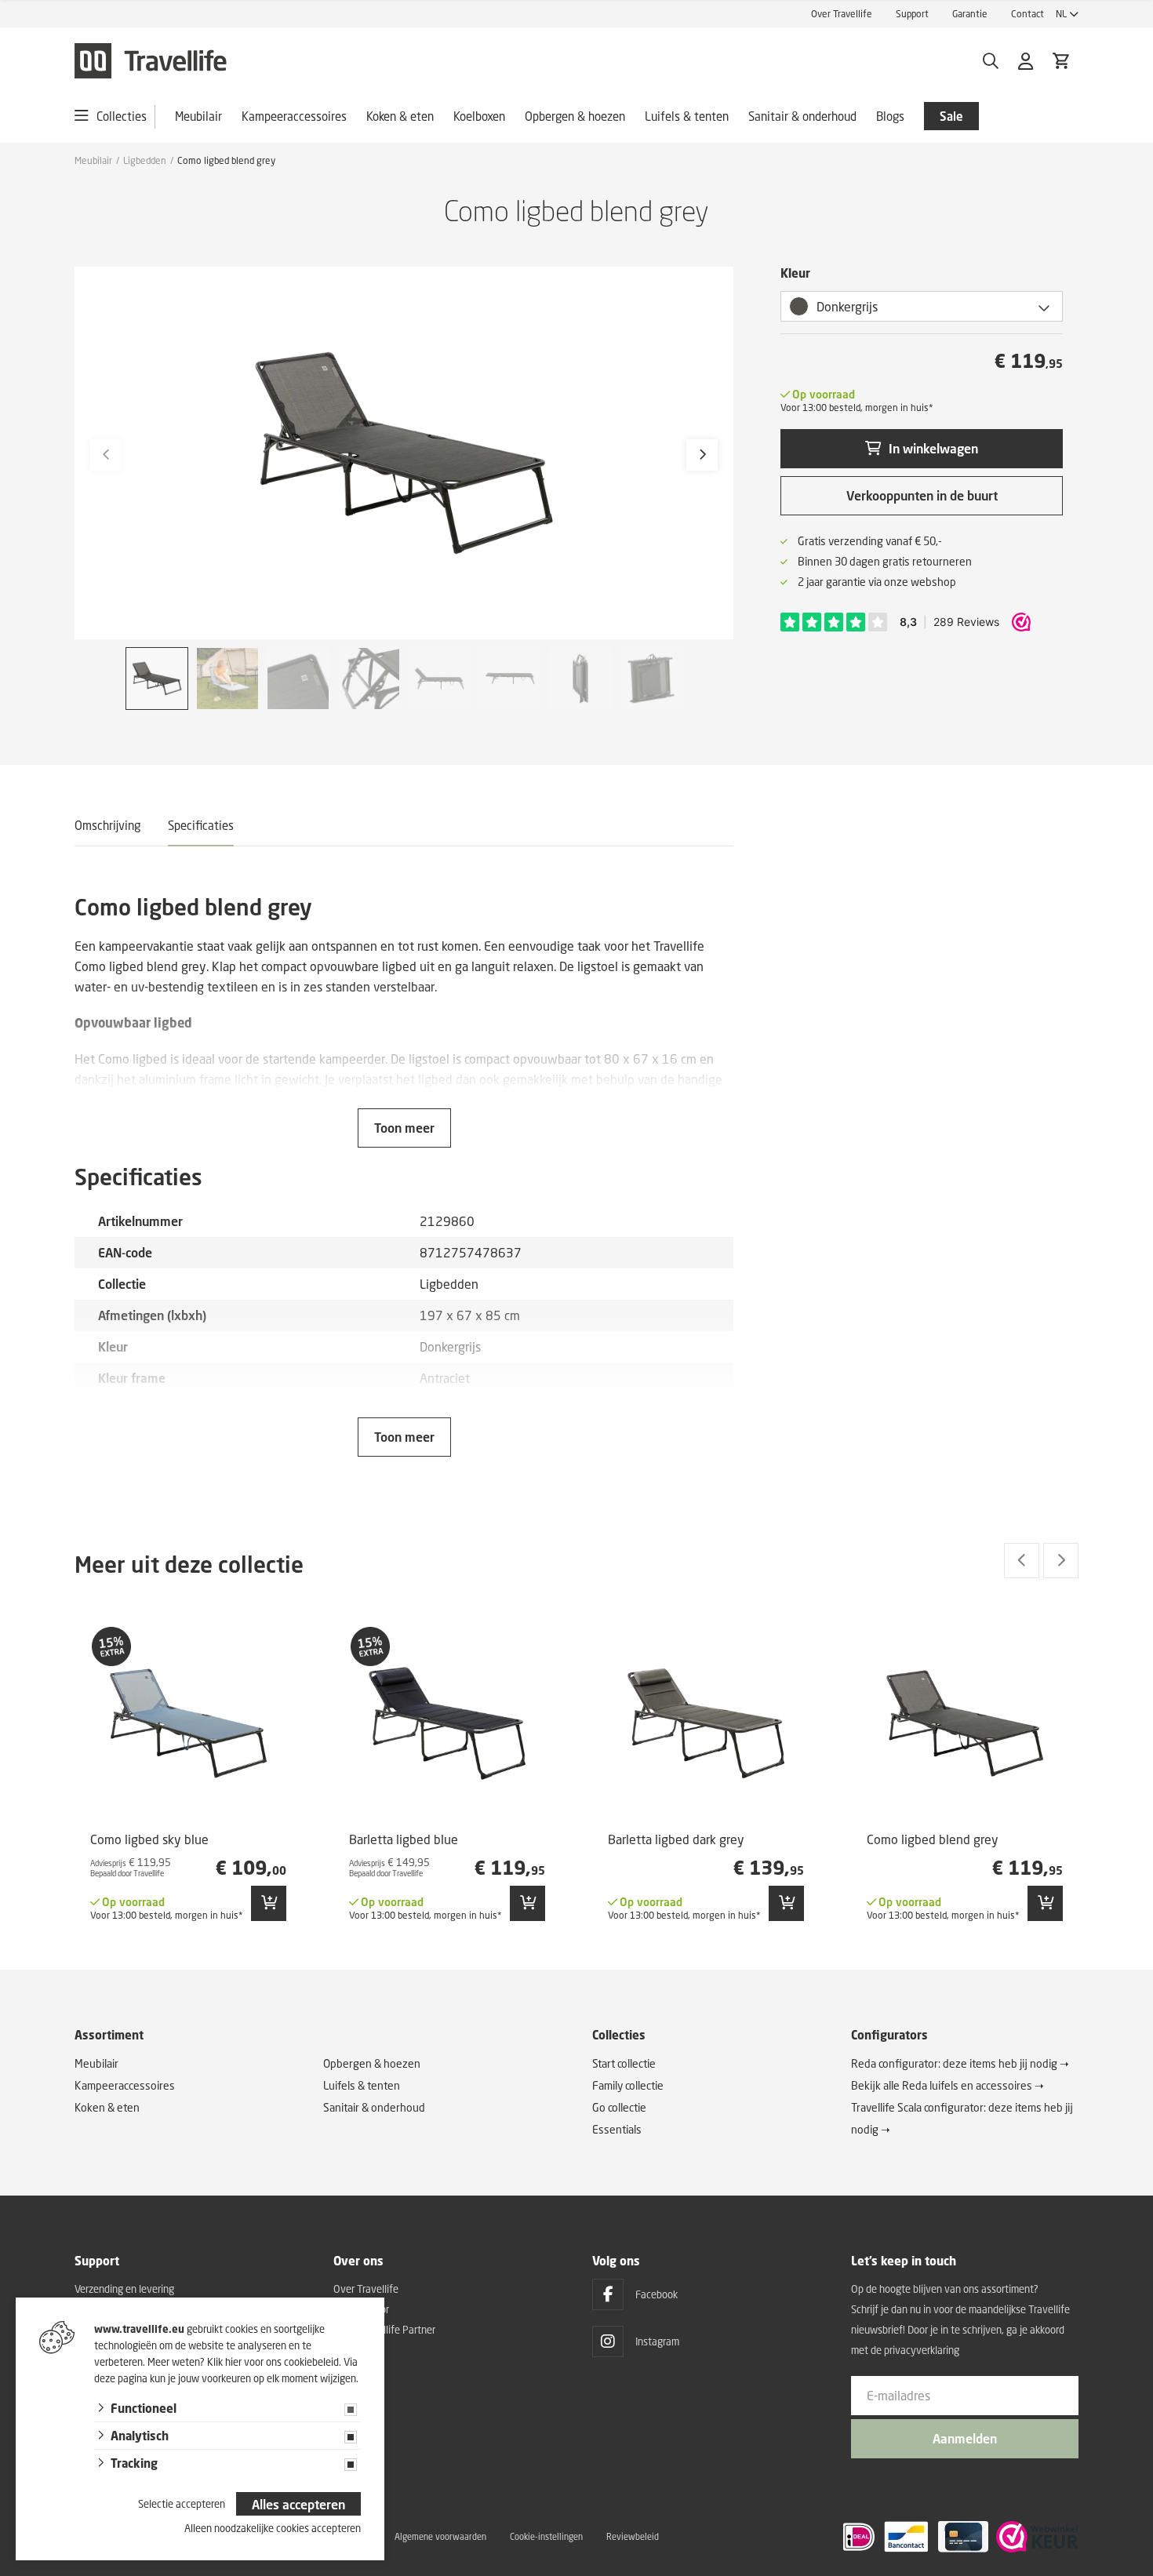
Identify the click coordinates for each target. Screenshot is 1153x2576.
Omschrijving (107, 825)
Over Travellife (842, 14)
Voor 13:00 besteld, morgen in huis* (857, 408)
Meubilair (198, 116)
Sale (951, 116)
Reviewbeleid (633, 2536)
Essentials (617, 2129)
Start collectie (624, 2063)
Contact (1028, 14)
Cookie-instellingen (546, 2536)
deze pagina (121, 2378)
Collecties (122, 116)
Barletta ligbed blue (404, 1839)
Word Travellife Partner (384, 2330)
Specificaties (201, 825)
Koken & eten (400, 116)
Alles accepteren (298, 2504)
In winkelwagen (933, 448)
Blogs (890, 116)
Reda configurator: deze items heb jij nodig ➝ (960, 2063)
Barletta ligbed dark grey (676, 1839)
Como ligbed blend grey (933, 1839)
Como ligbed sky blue (149, 1839)
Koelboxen (479, 116)
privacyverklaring (922, 2350)
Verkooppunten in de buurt (922, 495)
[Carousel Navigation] (1041, 1561)
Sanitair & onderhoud (802, 116)
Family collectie (628, 2085)
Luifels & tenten (687, 116)
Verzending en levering (124, 2289)
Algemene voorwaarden (440, 2536)
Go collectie (619, 2107)
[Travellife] (151, 61)
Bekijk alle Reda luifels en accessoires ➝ (947, 2085)
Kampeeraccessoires (294, 116)
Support (912, 14)
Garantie (970, 14)
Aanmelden (965, 2438)
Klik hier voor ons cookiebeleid (273, 2362)
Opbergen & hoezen (575, 116)
